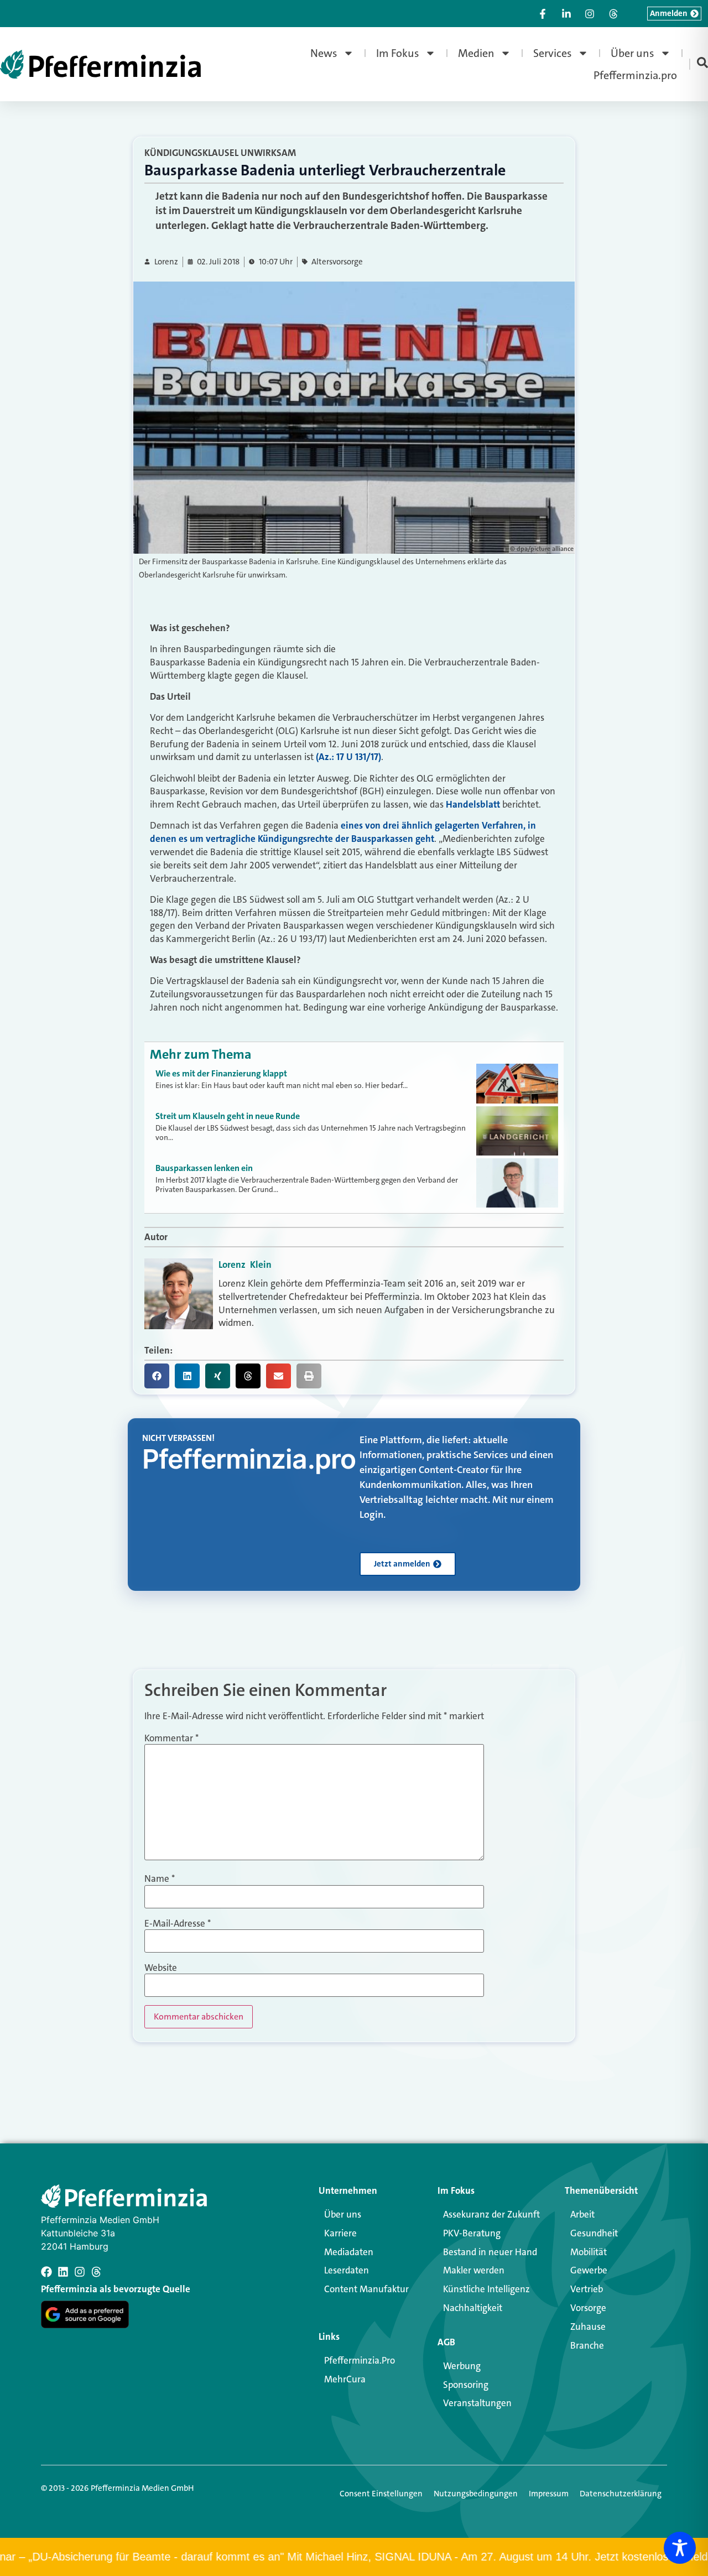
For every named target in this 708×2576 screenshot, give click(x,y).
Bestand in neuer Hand (490, 2252)
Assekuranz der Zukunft (491, 2214)
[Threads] (96, 2272)
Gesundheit (594, 2233)
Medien (476, 53)
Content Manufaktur (366, 2289)
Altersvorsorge (337, 262)
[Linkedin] (63, 2272)
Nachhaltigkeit (473, 2308)
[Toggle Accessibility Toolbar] (680, 2548)
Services (553, 53)
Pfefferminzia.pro (635, 75)
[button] (157, 1376)
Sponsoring (466, 2385)
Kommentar (171, 1738)
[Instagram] (80, 2272)
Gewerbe (589, 2270)
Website (161, 1968)
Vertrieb (587, 2289)
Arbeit (582, 2214)
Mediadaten (349, 2252)
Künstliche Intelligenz (486, 2289)
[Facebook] (46, 2272)
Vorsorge (588, 2308)
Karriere (340, 2233)
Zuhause (588, 2327)
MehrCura (345, 2379)
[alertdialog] (354, 2557)
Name (160, 1879)
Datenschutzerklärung (621, 2494)
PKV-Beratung (472, 2233)
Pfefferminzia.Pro (360, 2360)
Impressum (549, 2494)
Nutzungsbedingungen (476, 2494)
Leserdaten (347, 2270)
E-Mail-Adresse (178, 1924)
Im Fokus (398, 53)
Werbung (462, 2366)
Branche (587, 2345)
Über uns (632, 53)
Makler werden (474, 2270)
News (324, 53)
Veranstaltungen (477, 2403)
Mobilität (589, 2252)
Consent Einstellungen (381, 2494)
